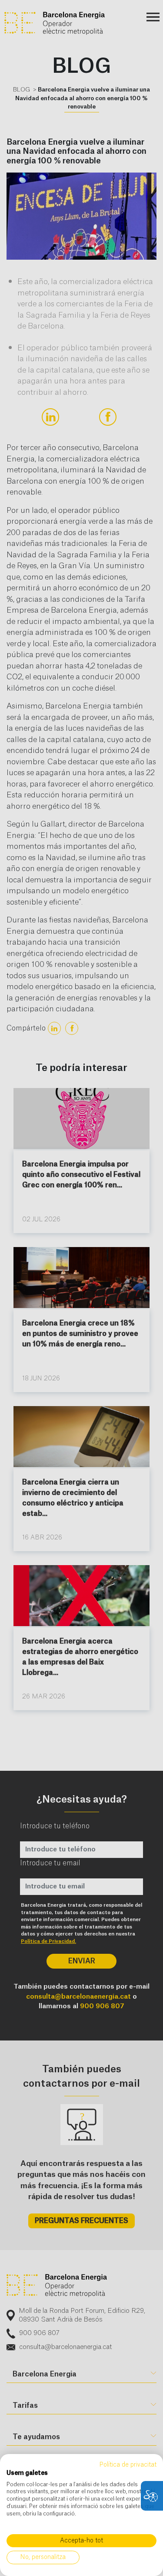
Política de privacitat (128, 2465)
